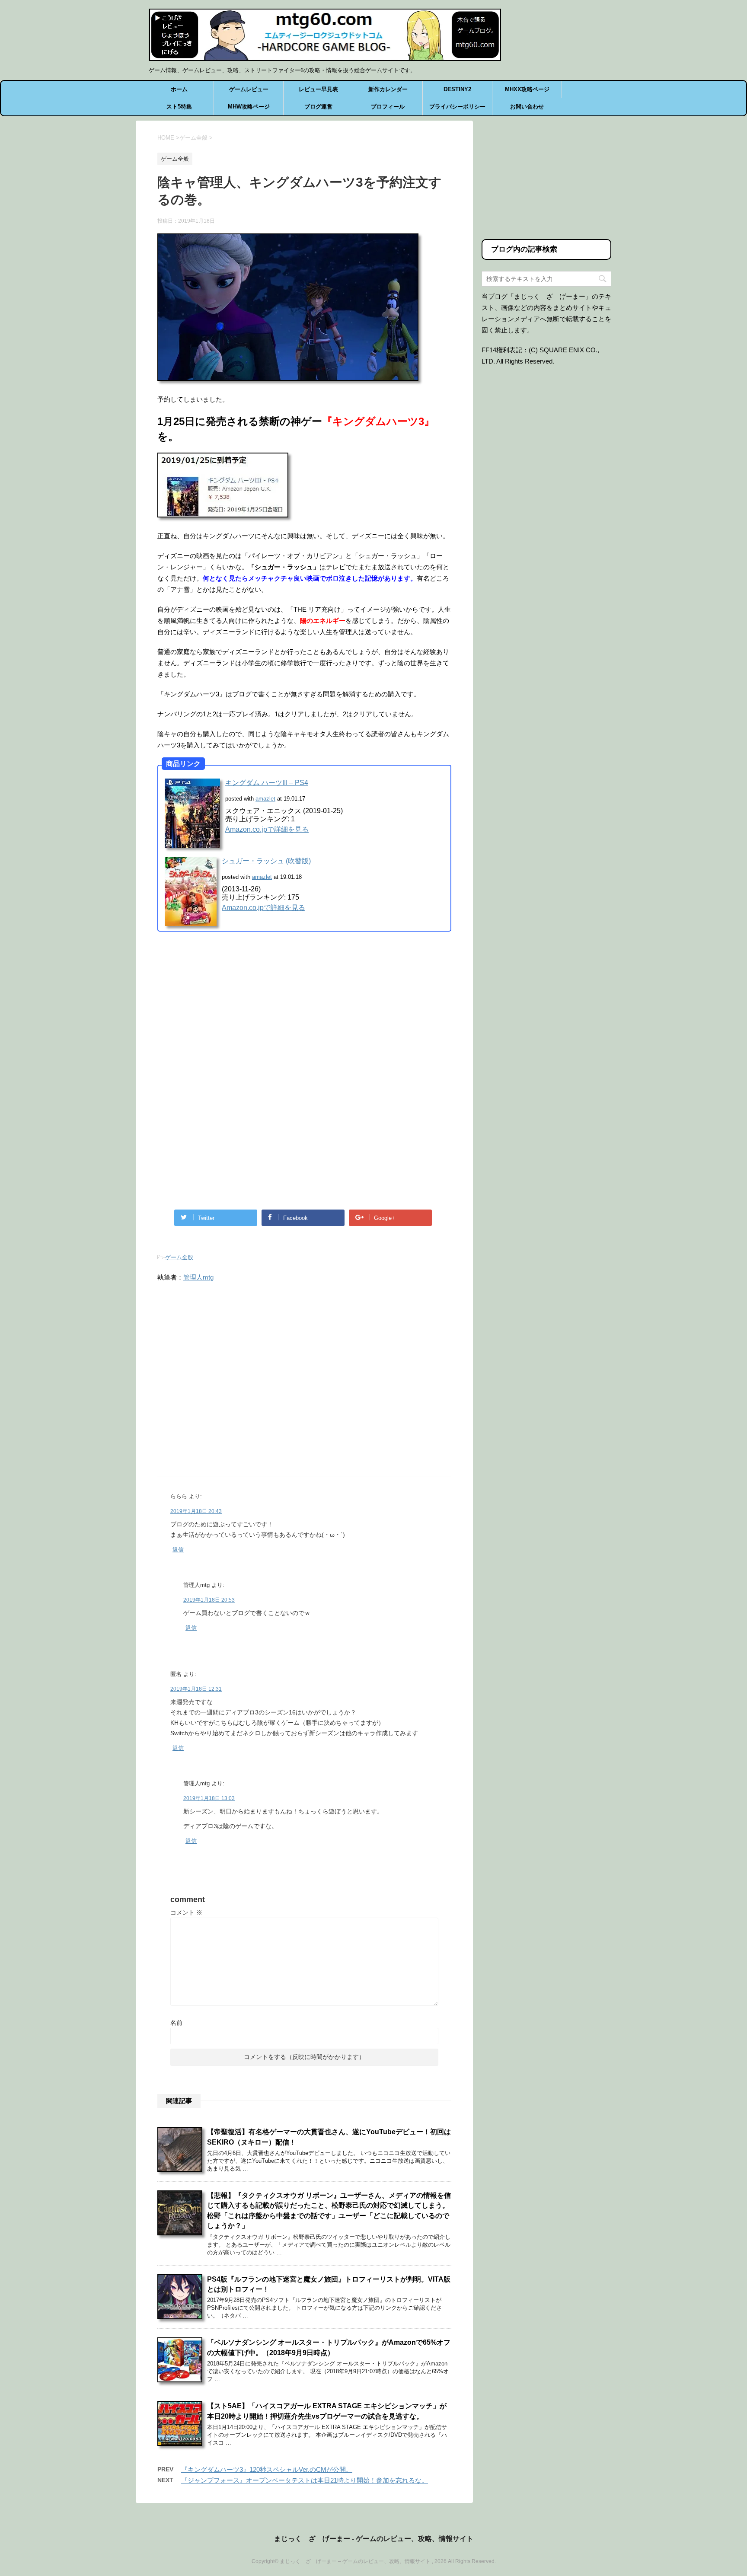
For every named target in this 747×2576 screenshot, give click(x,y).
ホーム (179, 89)
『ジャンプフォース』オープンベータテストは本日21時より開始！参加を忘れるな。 (305, 2480)
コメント (186, 1912)
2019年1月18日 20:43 (196, 1511)
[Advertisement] (230, 1009)
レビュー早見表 (318, 89)
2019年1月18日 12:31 (196, 1689)
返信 (178, 1550)
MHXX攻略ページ (527, 89)
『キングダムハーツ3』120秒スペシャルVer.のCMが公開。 (267, 2469)
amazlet (265, 799)
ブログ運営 (318, 107)
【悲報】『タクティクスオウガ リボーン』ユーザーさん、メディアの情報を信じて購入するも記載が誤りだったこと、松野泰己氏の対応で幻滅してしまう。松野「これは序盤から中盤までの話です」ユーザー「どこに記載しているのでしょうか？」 (329, 2211)
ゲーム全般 (179, 1257)
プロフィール (388, 107)
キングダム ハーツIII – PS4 (267, 783)
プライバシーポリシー (457, 107)
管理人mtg (198, 1277)
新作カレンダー (388, 89)
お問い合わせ (527, 107)
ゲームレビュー (249, 89)
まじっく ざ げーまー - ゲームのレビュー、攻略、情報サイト (374, 2539)
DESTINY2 (457, 89)
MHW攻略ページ (249, 107)
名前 (176, 2023)
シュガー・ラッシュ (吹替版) (266, 861)
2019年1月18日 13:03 (209, 1798)
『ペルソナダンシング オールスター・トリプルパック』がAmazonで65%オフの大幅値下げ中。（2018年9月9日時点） (329, 2347)
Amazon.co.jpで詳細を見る (267, 829)
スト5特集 (179, 107)
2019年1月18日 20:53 (209, 1600)
